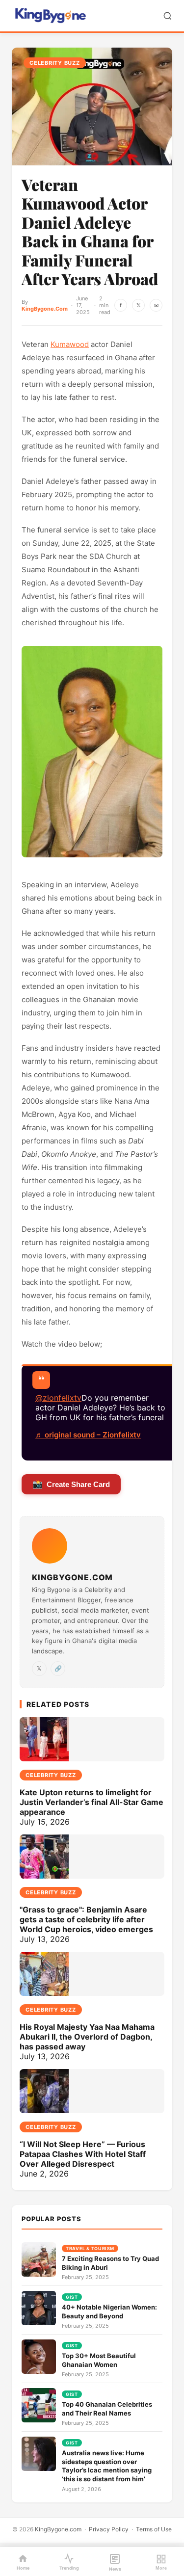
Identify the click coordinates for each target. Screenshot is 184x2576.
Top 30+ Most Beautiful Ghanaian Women (99, 2360)
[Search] (168, 16)
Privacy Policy (109, 2529)
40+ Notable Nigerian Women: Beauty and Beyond (109, 2311)
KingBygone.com (58, 2529)
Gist (72, 2297)
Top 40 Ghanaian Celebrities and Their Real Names (107, 2409)
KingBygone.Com (45, 309)
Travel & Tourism (90, 2248)
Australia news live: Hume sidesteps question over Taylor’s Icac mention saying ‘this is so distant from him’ (107, 2466)
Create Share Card (71, 1484)
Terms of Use (154, 2529)
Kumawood (70, 344)
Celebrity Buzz (55, 63)
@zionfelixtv (58, 1398)
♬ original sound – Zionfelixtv (88, 1435)
